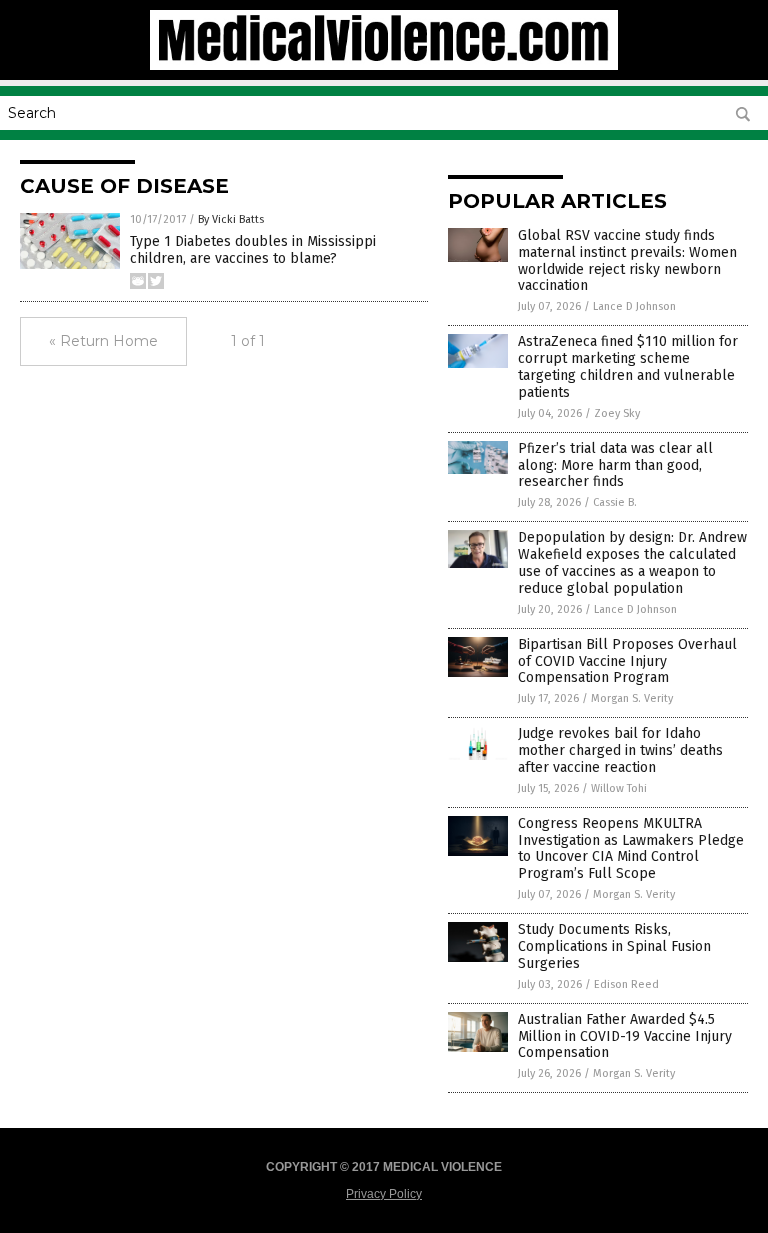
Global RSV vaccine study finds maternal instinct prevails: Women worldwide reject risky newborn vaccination (627, 260)
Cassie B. (615, 502)
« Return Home (103, 341)
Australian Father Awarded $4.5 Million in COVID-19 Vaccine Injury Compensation (625, 1036)
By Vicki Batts (231, 219)
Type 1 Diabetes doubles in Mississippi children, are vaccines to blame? (253, 250)
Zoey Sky (617, 413)
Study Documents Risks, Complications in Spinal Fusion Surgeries (614, 946)
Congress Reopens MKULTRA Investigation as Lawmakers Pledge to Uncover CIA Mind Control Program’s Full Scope (631, 848)
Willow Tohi (619, 788)
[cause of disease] (384, 66)
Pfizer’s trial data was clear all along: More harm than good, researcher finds (615, 465)
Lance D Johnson (634, 306)
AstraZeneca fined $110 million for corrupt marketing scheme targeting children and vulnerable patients (628, 366)
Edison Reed (626, 984)
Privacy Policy (384, 1194)
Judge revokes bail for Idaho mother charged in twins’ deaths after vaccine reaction (620, 750)
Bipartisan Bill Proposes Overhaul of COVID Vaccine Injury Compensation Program (627, 661)
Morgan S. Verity (632, 698)
